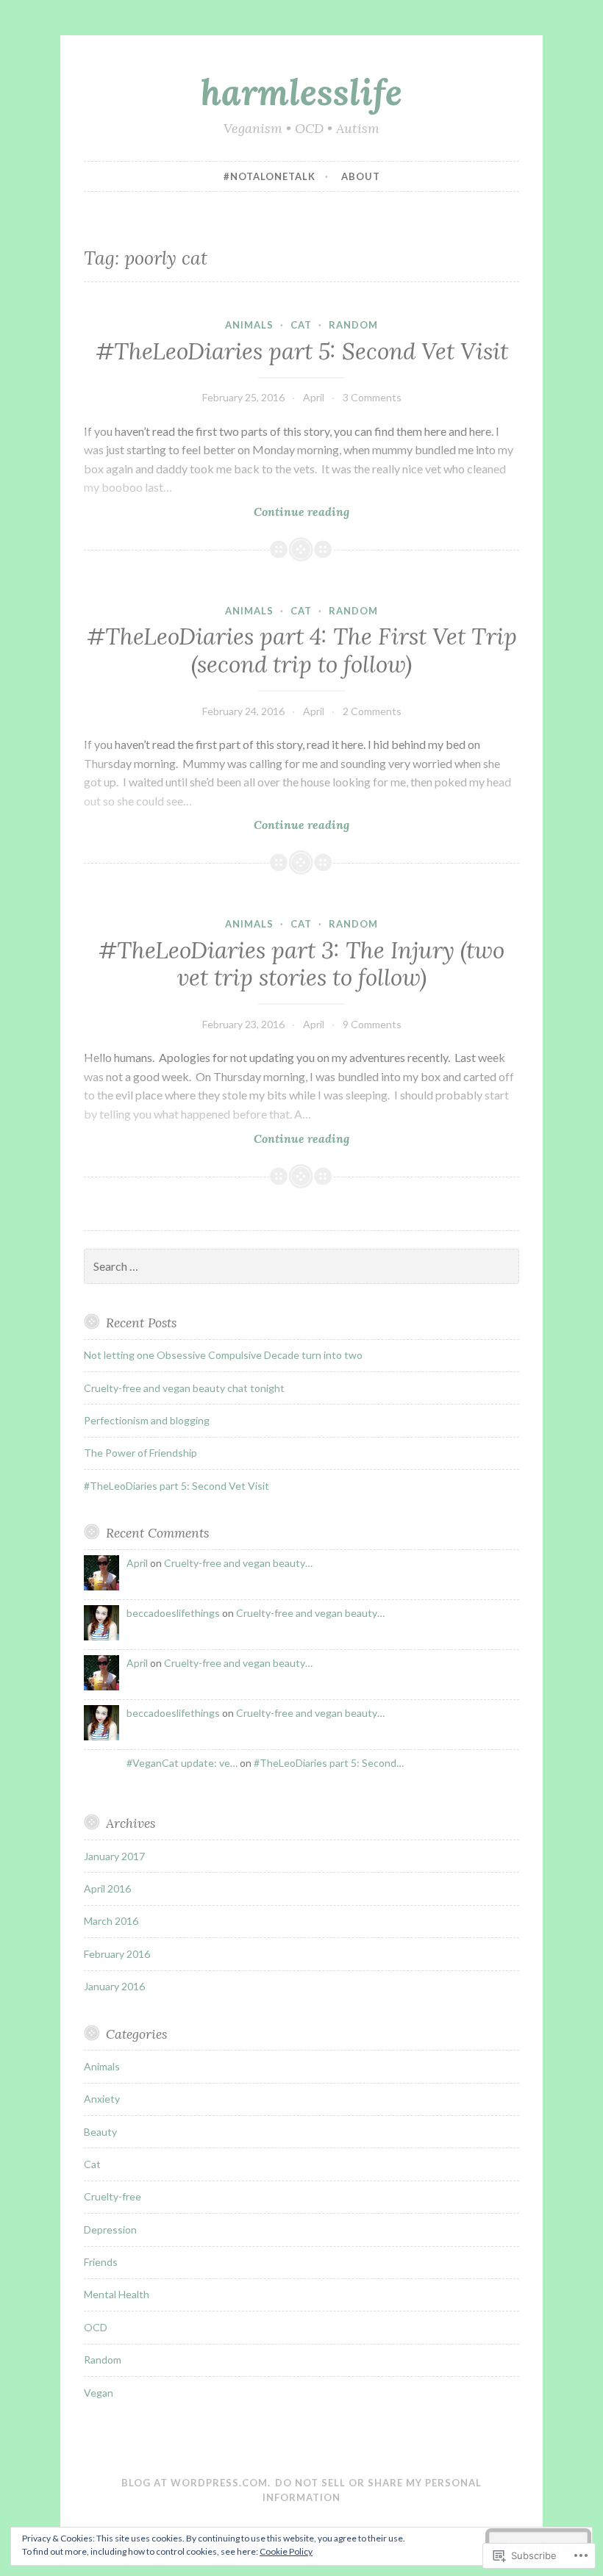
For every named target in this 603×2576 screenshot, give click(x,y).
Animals (249, 325)
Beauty (100, 2132)
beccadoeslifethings (173, 1613)
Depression (110, 2229)
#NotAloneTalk (270, 176)
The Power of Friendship (140, 1453)
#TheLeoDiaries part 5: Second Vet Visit (302, 351)
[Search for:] (301, 1267)
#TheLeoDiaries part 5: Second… (329, 1763)
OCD (96, 2327)
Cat (301, 325)
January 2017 (114, 1856)
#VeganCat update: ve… (182, 1763)
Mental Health (117, 2294)
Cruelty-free (113, 2196)
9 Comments (372, 1024)
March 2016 (111, 1921)
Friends (101, 2262)
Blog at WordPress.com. (196, 2483)
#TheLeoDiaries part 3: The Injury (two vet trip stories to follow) (301, 964)
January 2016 (114, 1986)
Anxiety (102, 2099)
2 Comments (372, 711)
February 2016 (117, 1954)
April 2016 (107, 1888)
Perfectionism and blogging (147, 1420)
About (361, 176)
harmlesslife (301, 92)
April (314, 397)
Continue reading (217, 512)
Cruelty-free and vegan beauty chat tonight (184, 1388)
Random (353, 325)
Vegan (99, 2393)
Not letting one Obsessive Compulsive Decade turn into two (223, 1355)
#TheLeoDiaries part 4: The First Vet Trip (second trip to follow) (302, 650)
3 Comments (372, 397)
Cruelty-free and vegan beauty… (238, 1563)
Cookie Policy (286, 2551)
